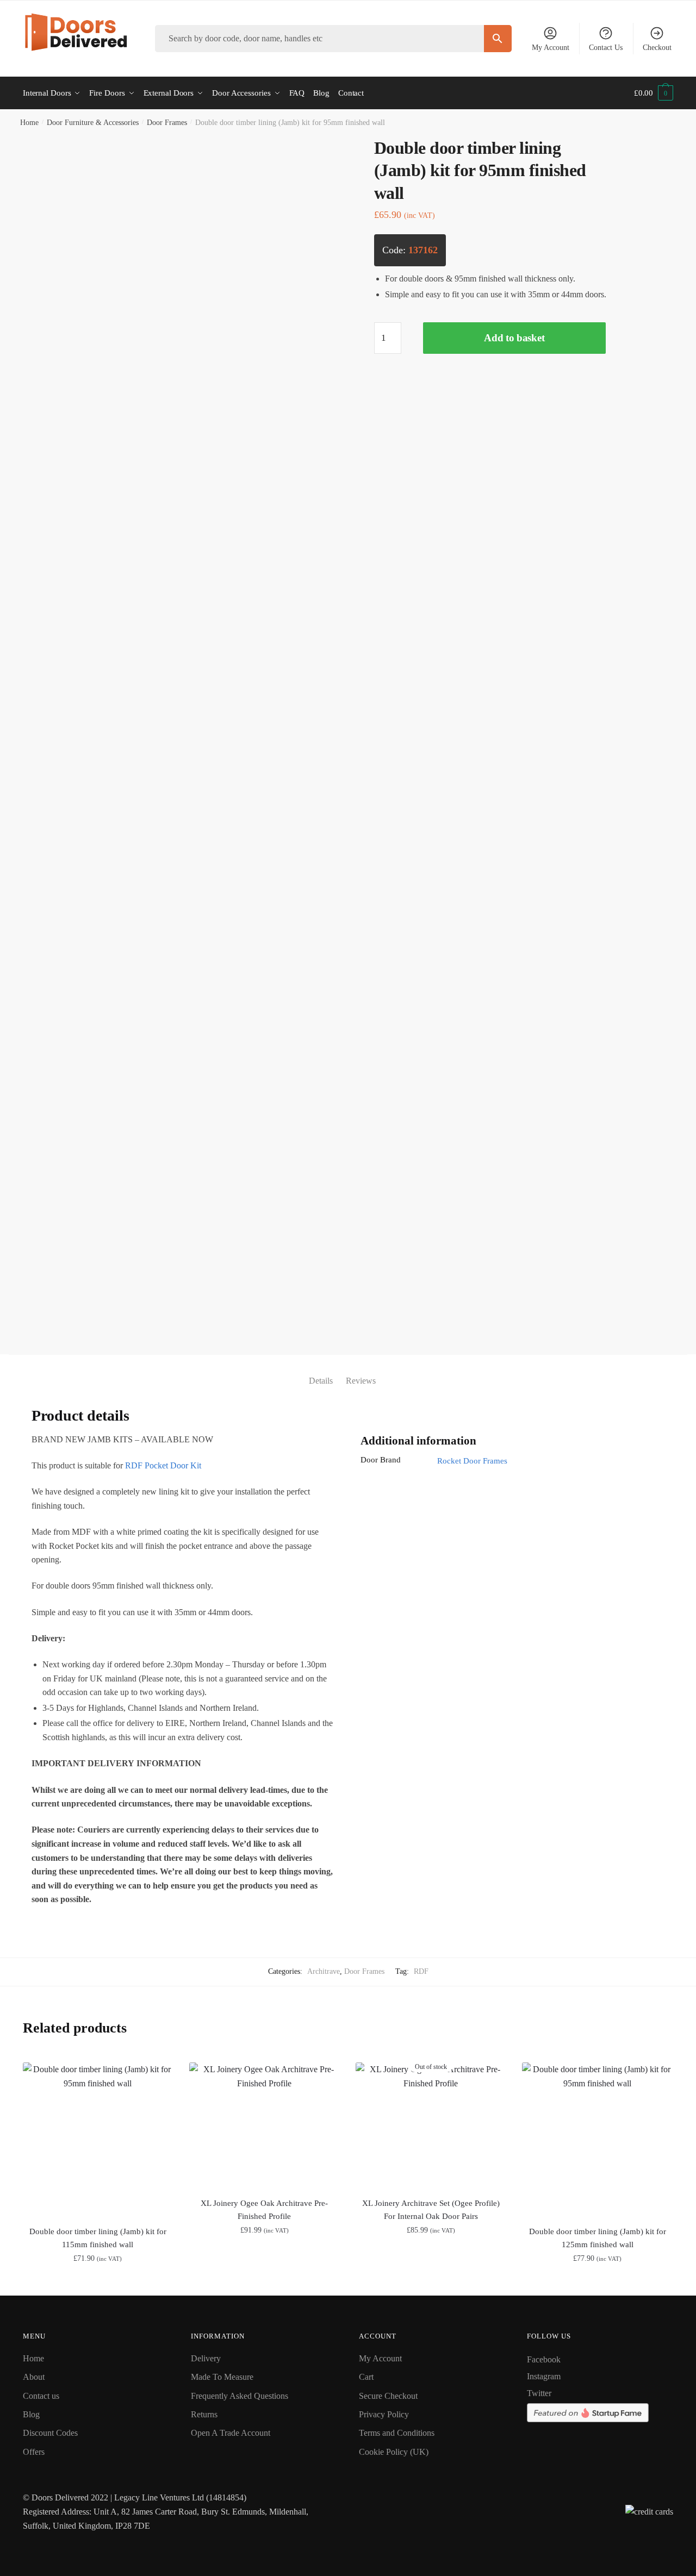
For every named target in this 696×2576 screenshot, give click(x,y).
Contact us (41, 2396)
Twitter (539, 2393)
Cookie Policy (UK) (394, 2452)
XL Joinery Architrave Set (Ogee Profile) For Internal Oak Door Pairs (431, 2210)
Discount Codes (50, 2433)
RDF (421, 1971)
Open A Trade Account (231, 2433)
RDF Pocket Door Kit (163, 1465)
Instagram (544, 2376)
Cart (366, 2377)
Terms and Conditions (397, 2433)
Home (29, 123)
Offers (34, 2452)
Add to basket (514, 338)
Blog (31, 2414)
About (34, 2377)
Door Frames (167, 123)
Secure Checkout (388, 2396)
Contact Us (606, 48)
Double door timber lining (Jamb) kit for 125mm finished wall (598, 2238)
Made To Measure (222, 2377)
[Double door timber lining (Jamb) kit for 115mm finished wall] (98, 2138)
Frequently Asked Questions (240, 2396)
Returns (204, 2414)
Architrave (324, 1971)
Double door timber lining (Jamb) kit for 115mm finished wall (98, 2238)
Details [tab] (321, 1381)
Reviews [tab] (361, 1381)
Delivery (206, 2358)
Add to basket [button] (98, 2283)
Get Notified (431, 2283)
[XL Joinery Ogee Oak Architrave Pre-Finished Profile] (264, 2124)
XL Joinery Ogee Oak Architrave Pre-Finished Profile (264, 2210)
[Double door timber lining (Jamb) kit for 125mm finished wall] (597, 2138)
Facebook (544, 2359)
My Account (551, 48)
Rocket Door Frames (472, 1461)
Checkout (657, 48)
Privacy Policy (384, 2414)
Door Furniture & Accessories (93, 123)
